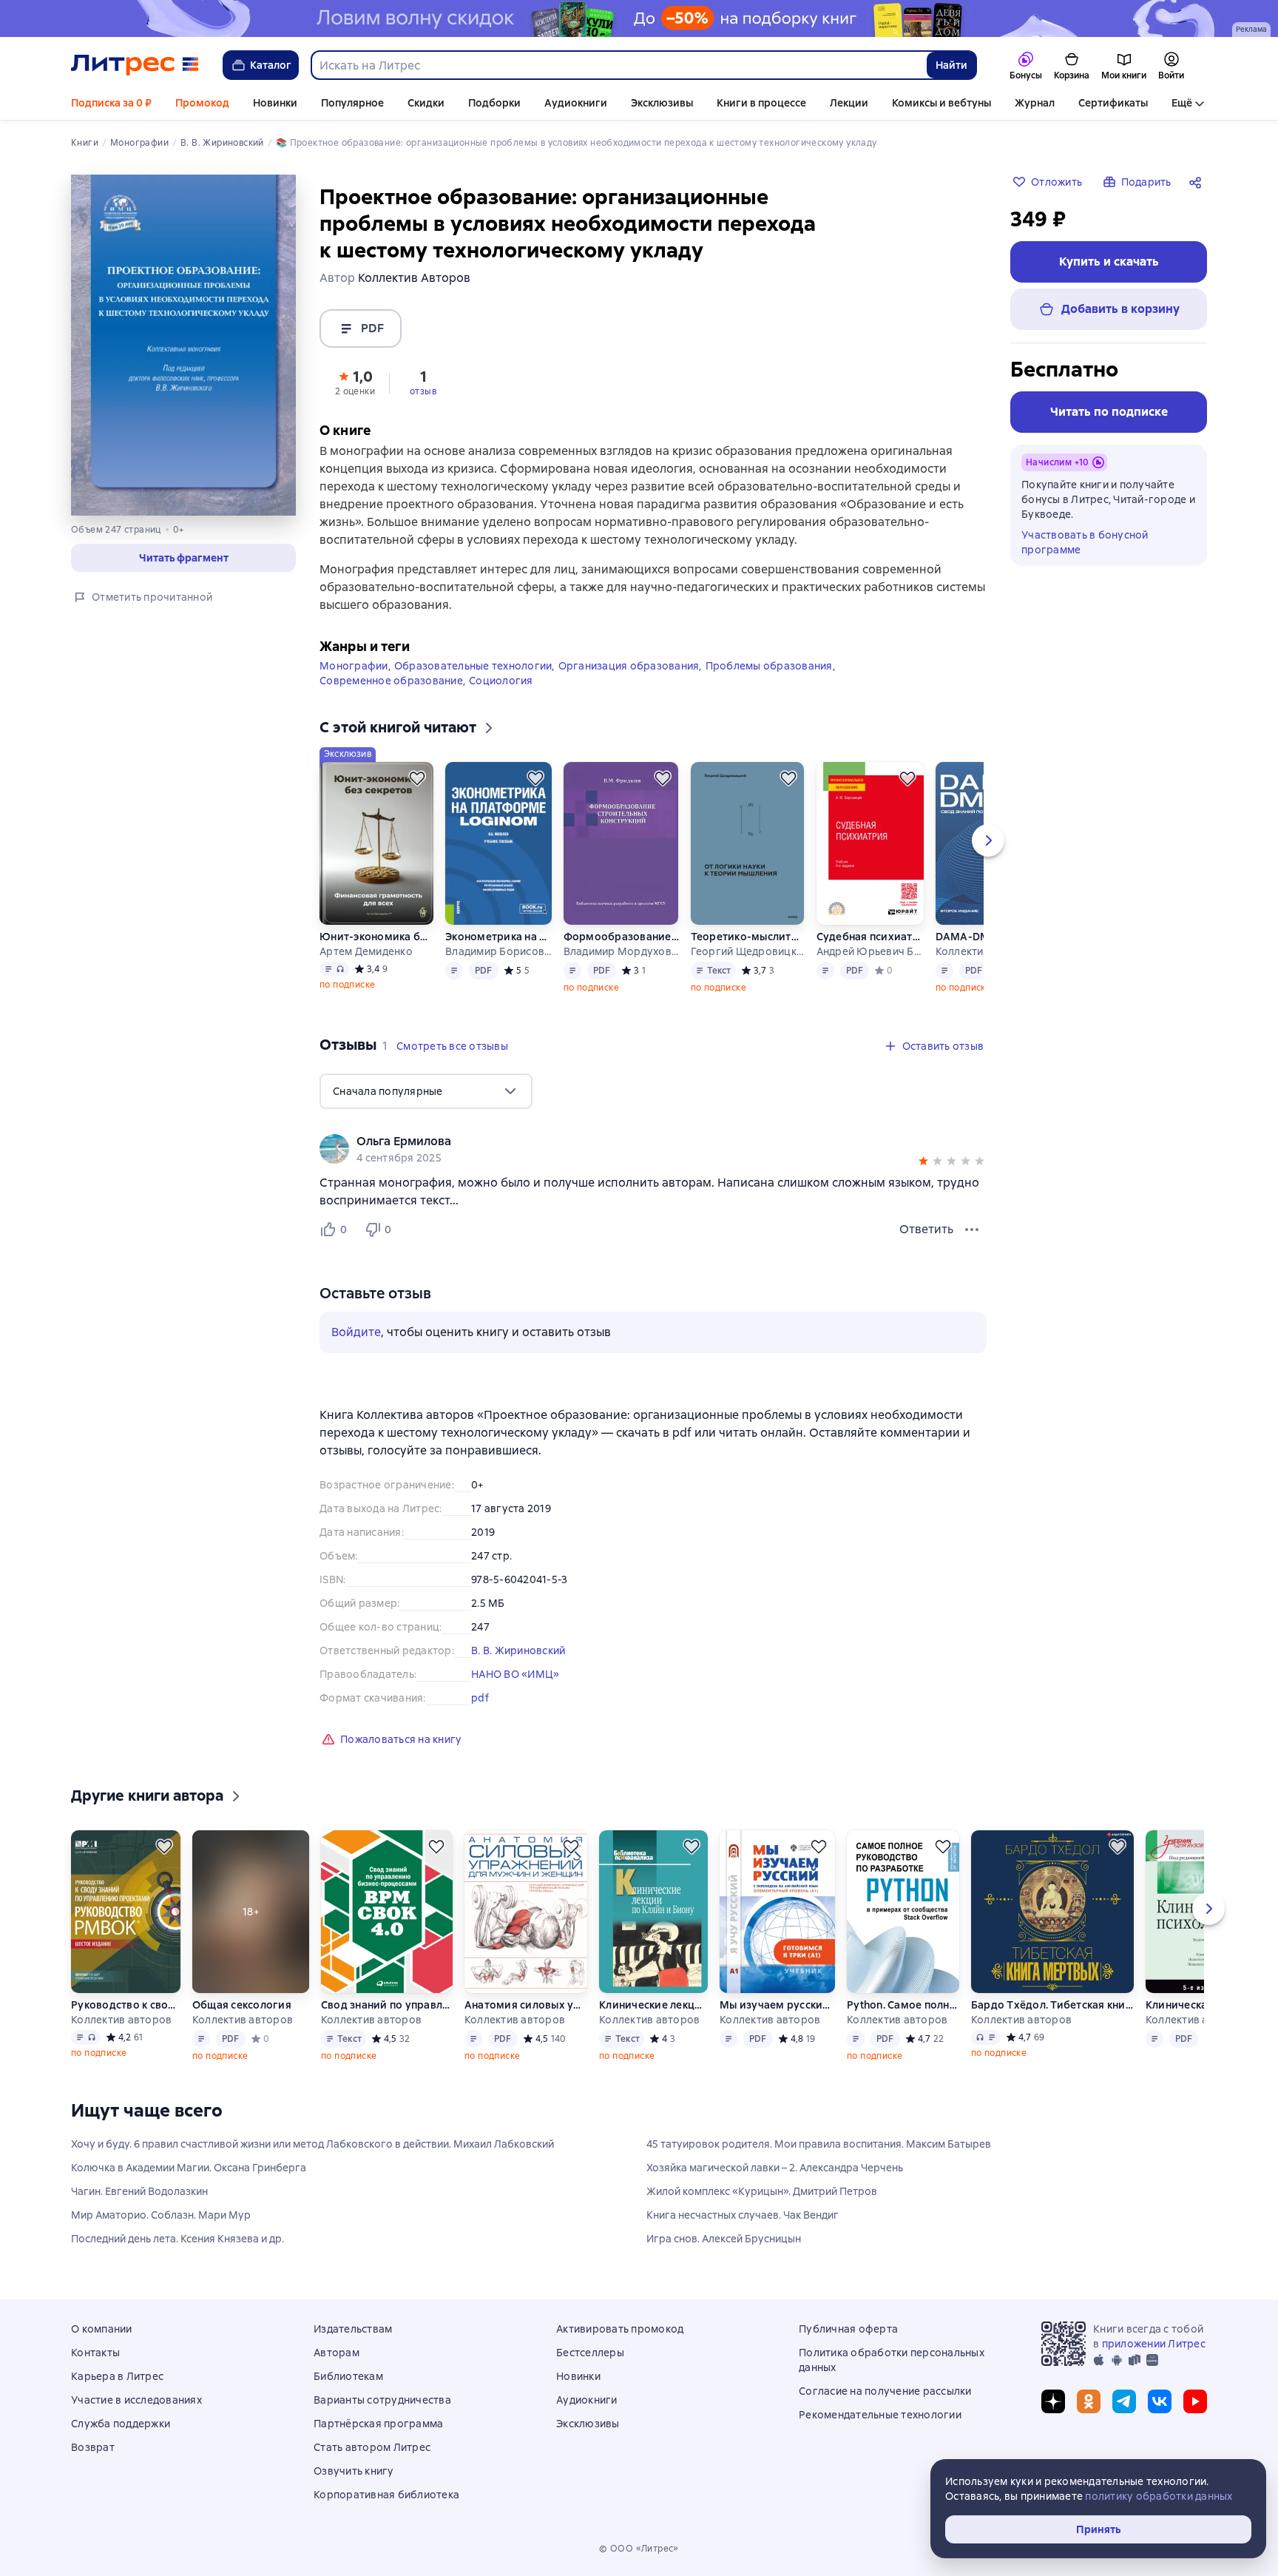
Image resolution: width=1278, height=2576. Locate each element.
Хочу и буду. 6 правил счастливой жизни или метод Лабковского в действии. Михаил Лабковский (312, 2144)
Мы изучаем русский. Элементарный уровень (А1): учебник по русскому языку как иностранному (777, 2005)
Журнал (1035, 103)
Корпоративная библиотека (386, 2495)
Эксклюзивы (662, 103)
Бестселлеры (590, 2353)
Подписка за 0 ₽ (111, 103)
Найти (951, 65)
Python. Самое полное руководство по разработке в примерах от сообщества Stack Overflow (903, 2005)
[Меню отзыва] (972, 1230)
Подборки (494, 103)
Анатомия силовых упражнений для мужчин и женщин (525, 2005)
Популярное (352, 103)
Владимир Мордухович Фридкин (621, 951)
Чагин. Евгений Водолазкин (139, 2191)
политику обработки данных (1159, 2496)
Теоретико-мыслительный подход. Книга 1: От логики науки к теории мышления (748, 937)
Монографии (354, 666)
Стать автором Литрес (372, 2447)
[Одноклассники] (1089, 2401)
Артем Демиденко (366, 951)
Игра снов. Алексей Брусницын (724, 2239)
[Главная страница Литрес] (135, 65)
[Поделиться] (1198, 182)
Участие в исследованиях (136, 2400)
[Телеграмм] (1124, 2401)
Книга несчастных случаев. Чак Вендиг (743, 2215)
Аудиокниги (576, 103)
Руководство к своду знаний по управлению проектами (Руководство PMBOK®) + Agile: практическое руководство (125, 2005)
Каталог (271, 65)
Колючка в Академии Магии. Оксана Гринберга (189, 2168)
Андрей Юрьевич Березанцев (870, 951)
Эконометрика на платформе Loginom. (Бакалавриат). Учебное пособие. (498, 937)
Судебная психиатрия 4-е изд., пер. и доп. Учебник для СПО (870, 937)
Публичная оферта (848, 2329)
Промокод (202, 103)
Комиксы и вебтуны (941, 103)
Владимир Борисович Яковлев (498, 951)
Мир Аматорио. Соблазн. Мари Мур (161, 2215)
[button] (355, 382)
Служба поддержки (121, 2424)
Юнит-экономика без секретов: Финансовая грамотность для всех (376, 937)
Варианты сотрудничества (382, 2400)
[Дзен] (1053, 2401)
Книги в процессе (761, 103)
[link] (632, 1142)
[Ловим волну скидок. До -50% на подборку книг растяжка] (639, 18)
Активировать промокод (620, 2329)
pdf (480, 1698)
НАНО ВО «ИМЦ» (515, 1674)
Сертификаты (1113, 103)
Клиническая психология (1203, 2005)
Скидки (426, 103)
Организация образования (629, 666)
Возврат (93, 2447)
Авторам (337, 2353)
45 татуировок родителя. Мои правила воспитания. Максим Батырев (819, 2144)
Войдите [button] (356, 1332)
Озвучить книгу (354, 2471)
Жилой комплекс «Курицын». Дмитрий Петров (762, 2191)
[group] (653, 1149)
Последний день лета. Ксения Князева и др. (177, 2239)
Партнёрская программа (378, 2424)
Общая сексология (242, 2005)
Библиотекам (348, 2376)
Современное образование (391, 681)
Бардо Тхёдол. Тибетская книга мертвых (1052, 2005)
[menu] (426, 1091)
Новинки (275, 103)
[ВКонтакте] (1160, 2401)
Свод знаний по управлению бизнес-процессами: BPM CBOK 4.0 (387, 2005)
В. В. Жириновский (518, 1651)
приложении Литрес (1154, 2344)
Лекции (849, 103)
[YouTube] (1195, 2401)
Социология (501, 681)
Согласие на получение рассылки (885, 2391)
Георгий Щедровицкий (748, 951)
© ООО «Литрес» (639, 2549)
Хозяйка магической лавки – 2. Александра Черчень (775, 2168)
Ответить (926, 1229)
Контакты (95, 2353)
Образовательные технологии (473, 666)
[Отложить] (417, 778)
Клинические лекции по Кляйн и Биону (653, 2005)
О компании (102, 2329)
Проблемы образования (769, 666)
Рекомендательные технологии (880, 2415)
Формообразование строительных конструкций (621, 937)
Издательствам (353, 2329)
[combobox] (618, 65)
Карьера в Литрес (117, 2376)
